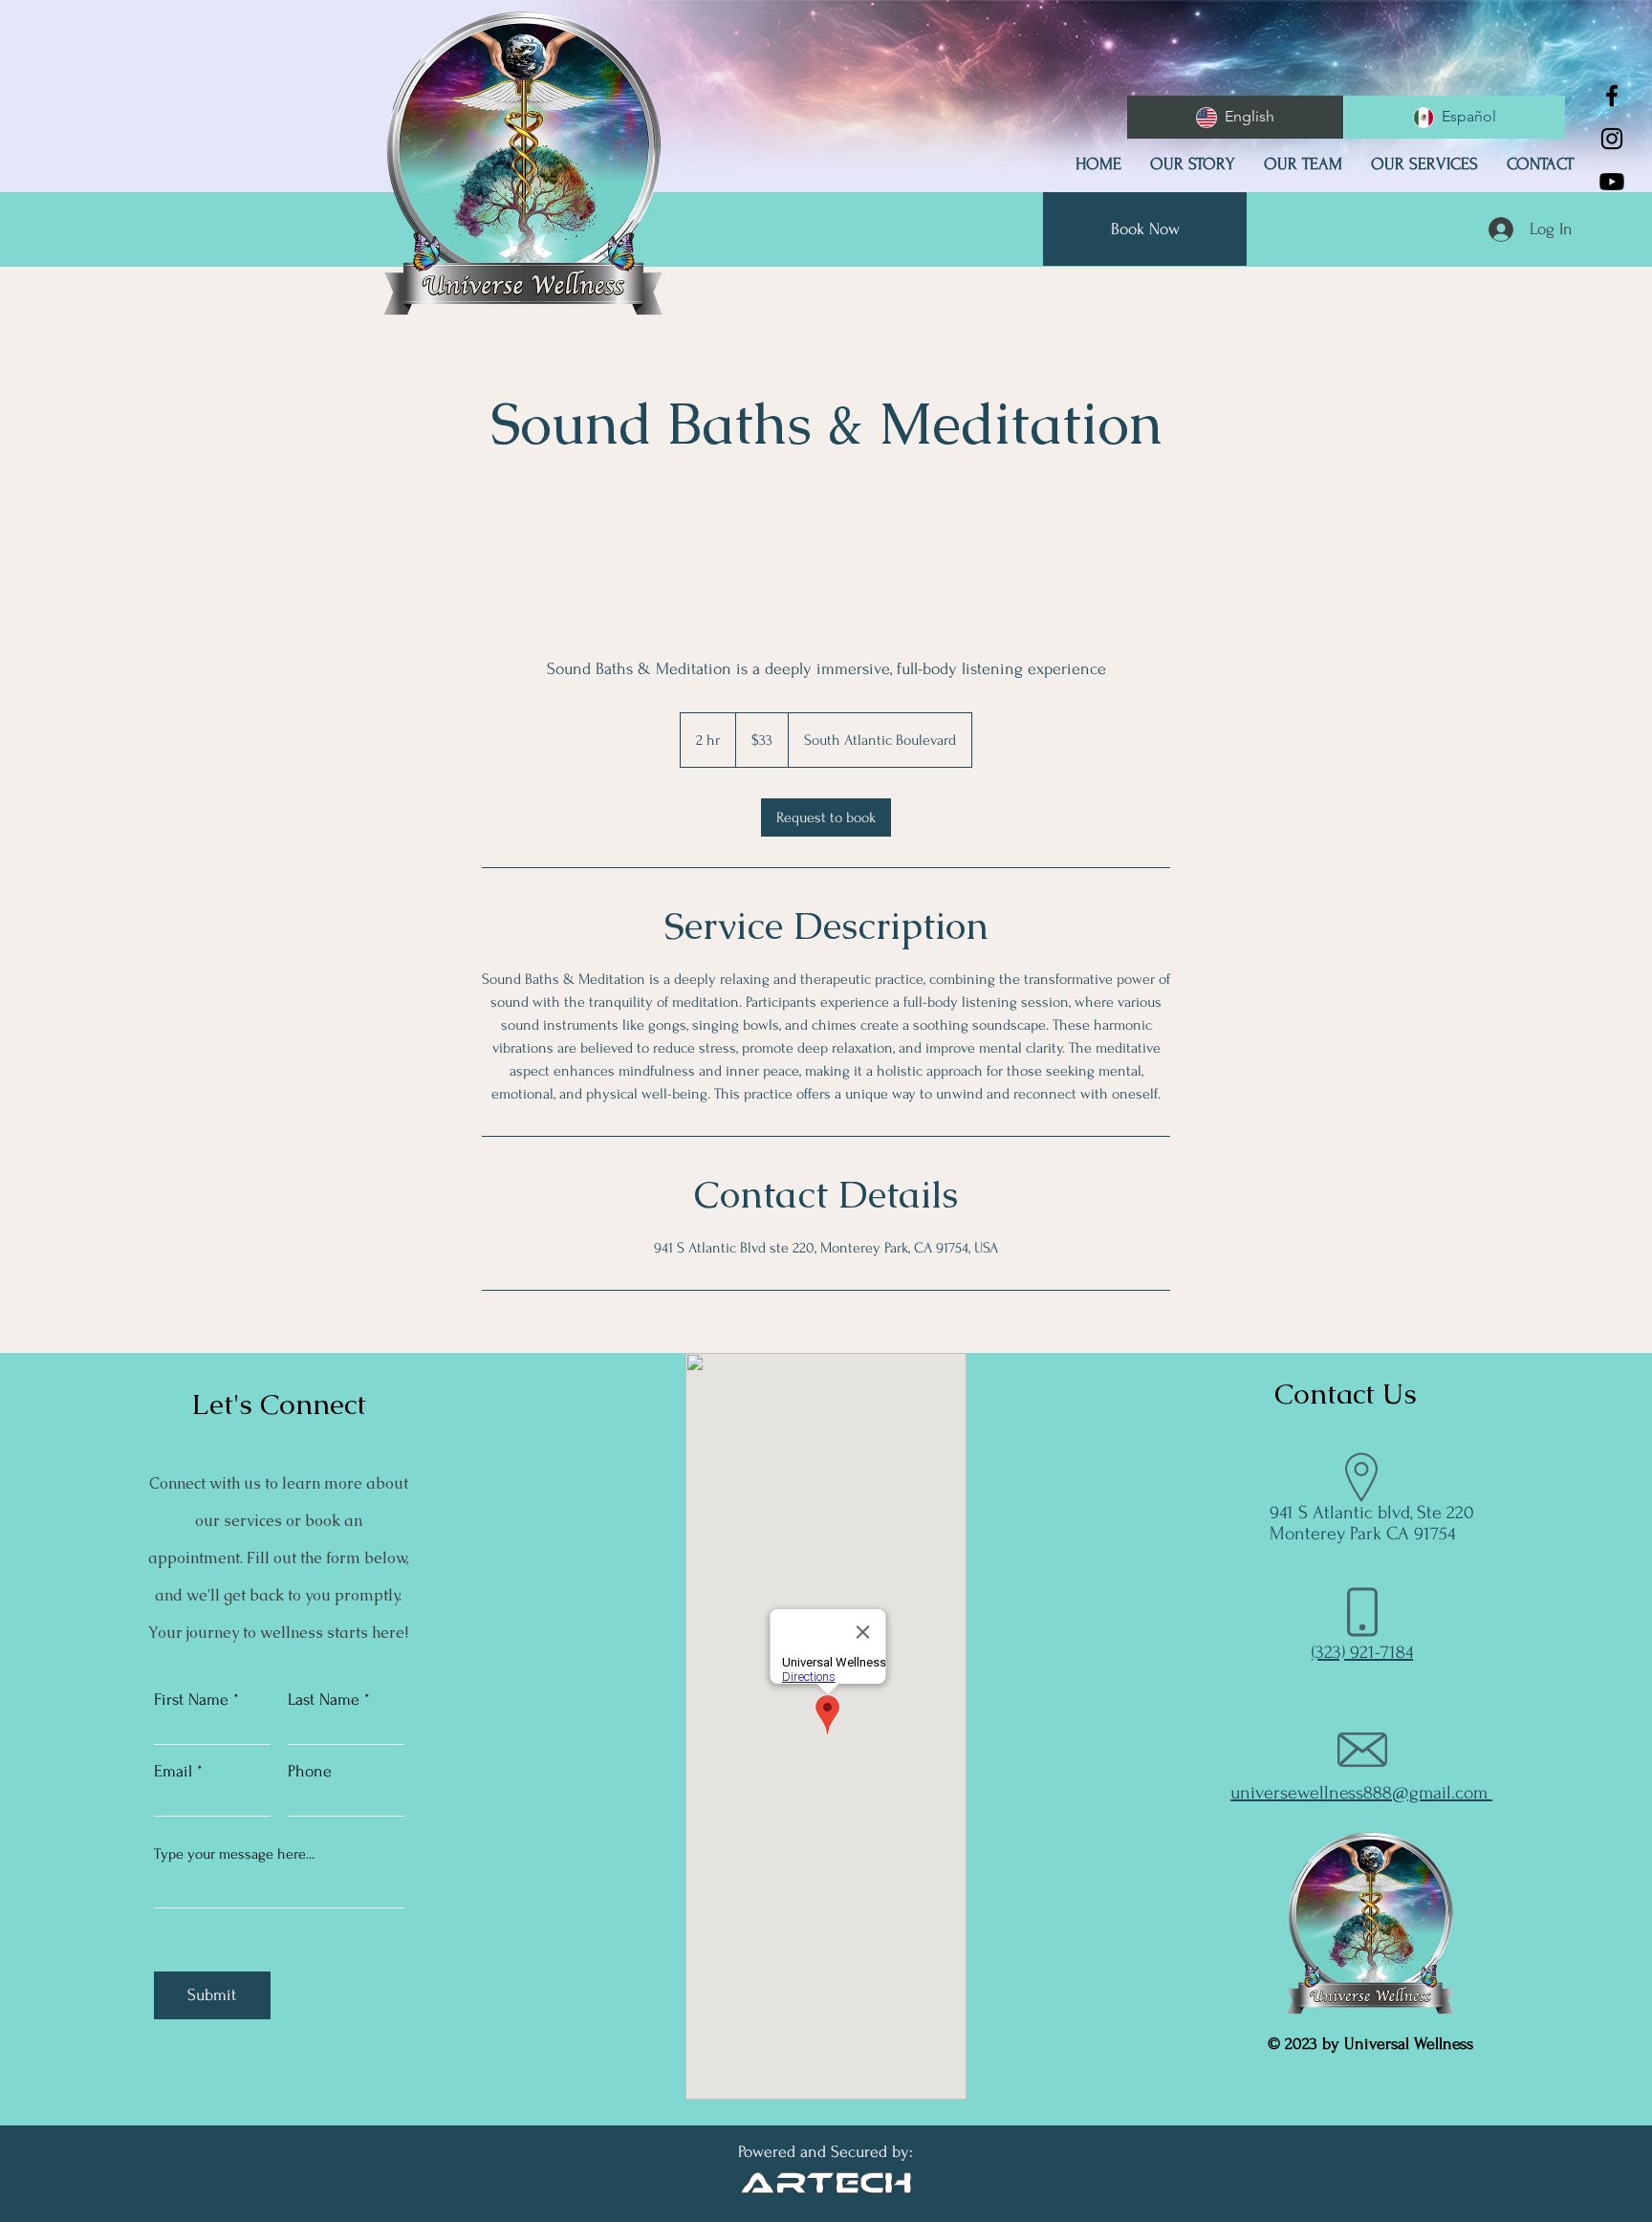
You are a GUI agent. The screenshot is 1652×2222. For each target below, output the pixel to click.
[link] (826, 817)
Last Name (324, 1700)
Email (173, 1772)
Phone (310, 1772)
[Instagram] (1612, 139)
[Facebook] (1612, 96)
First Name (191, 1700)
